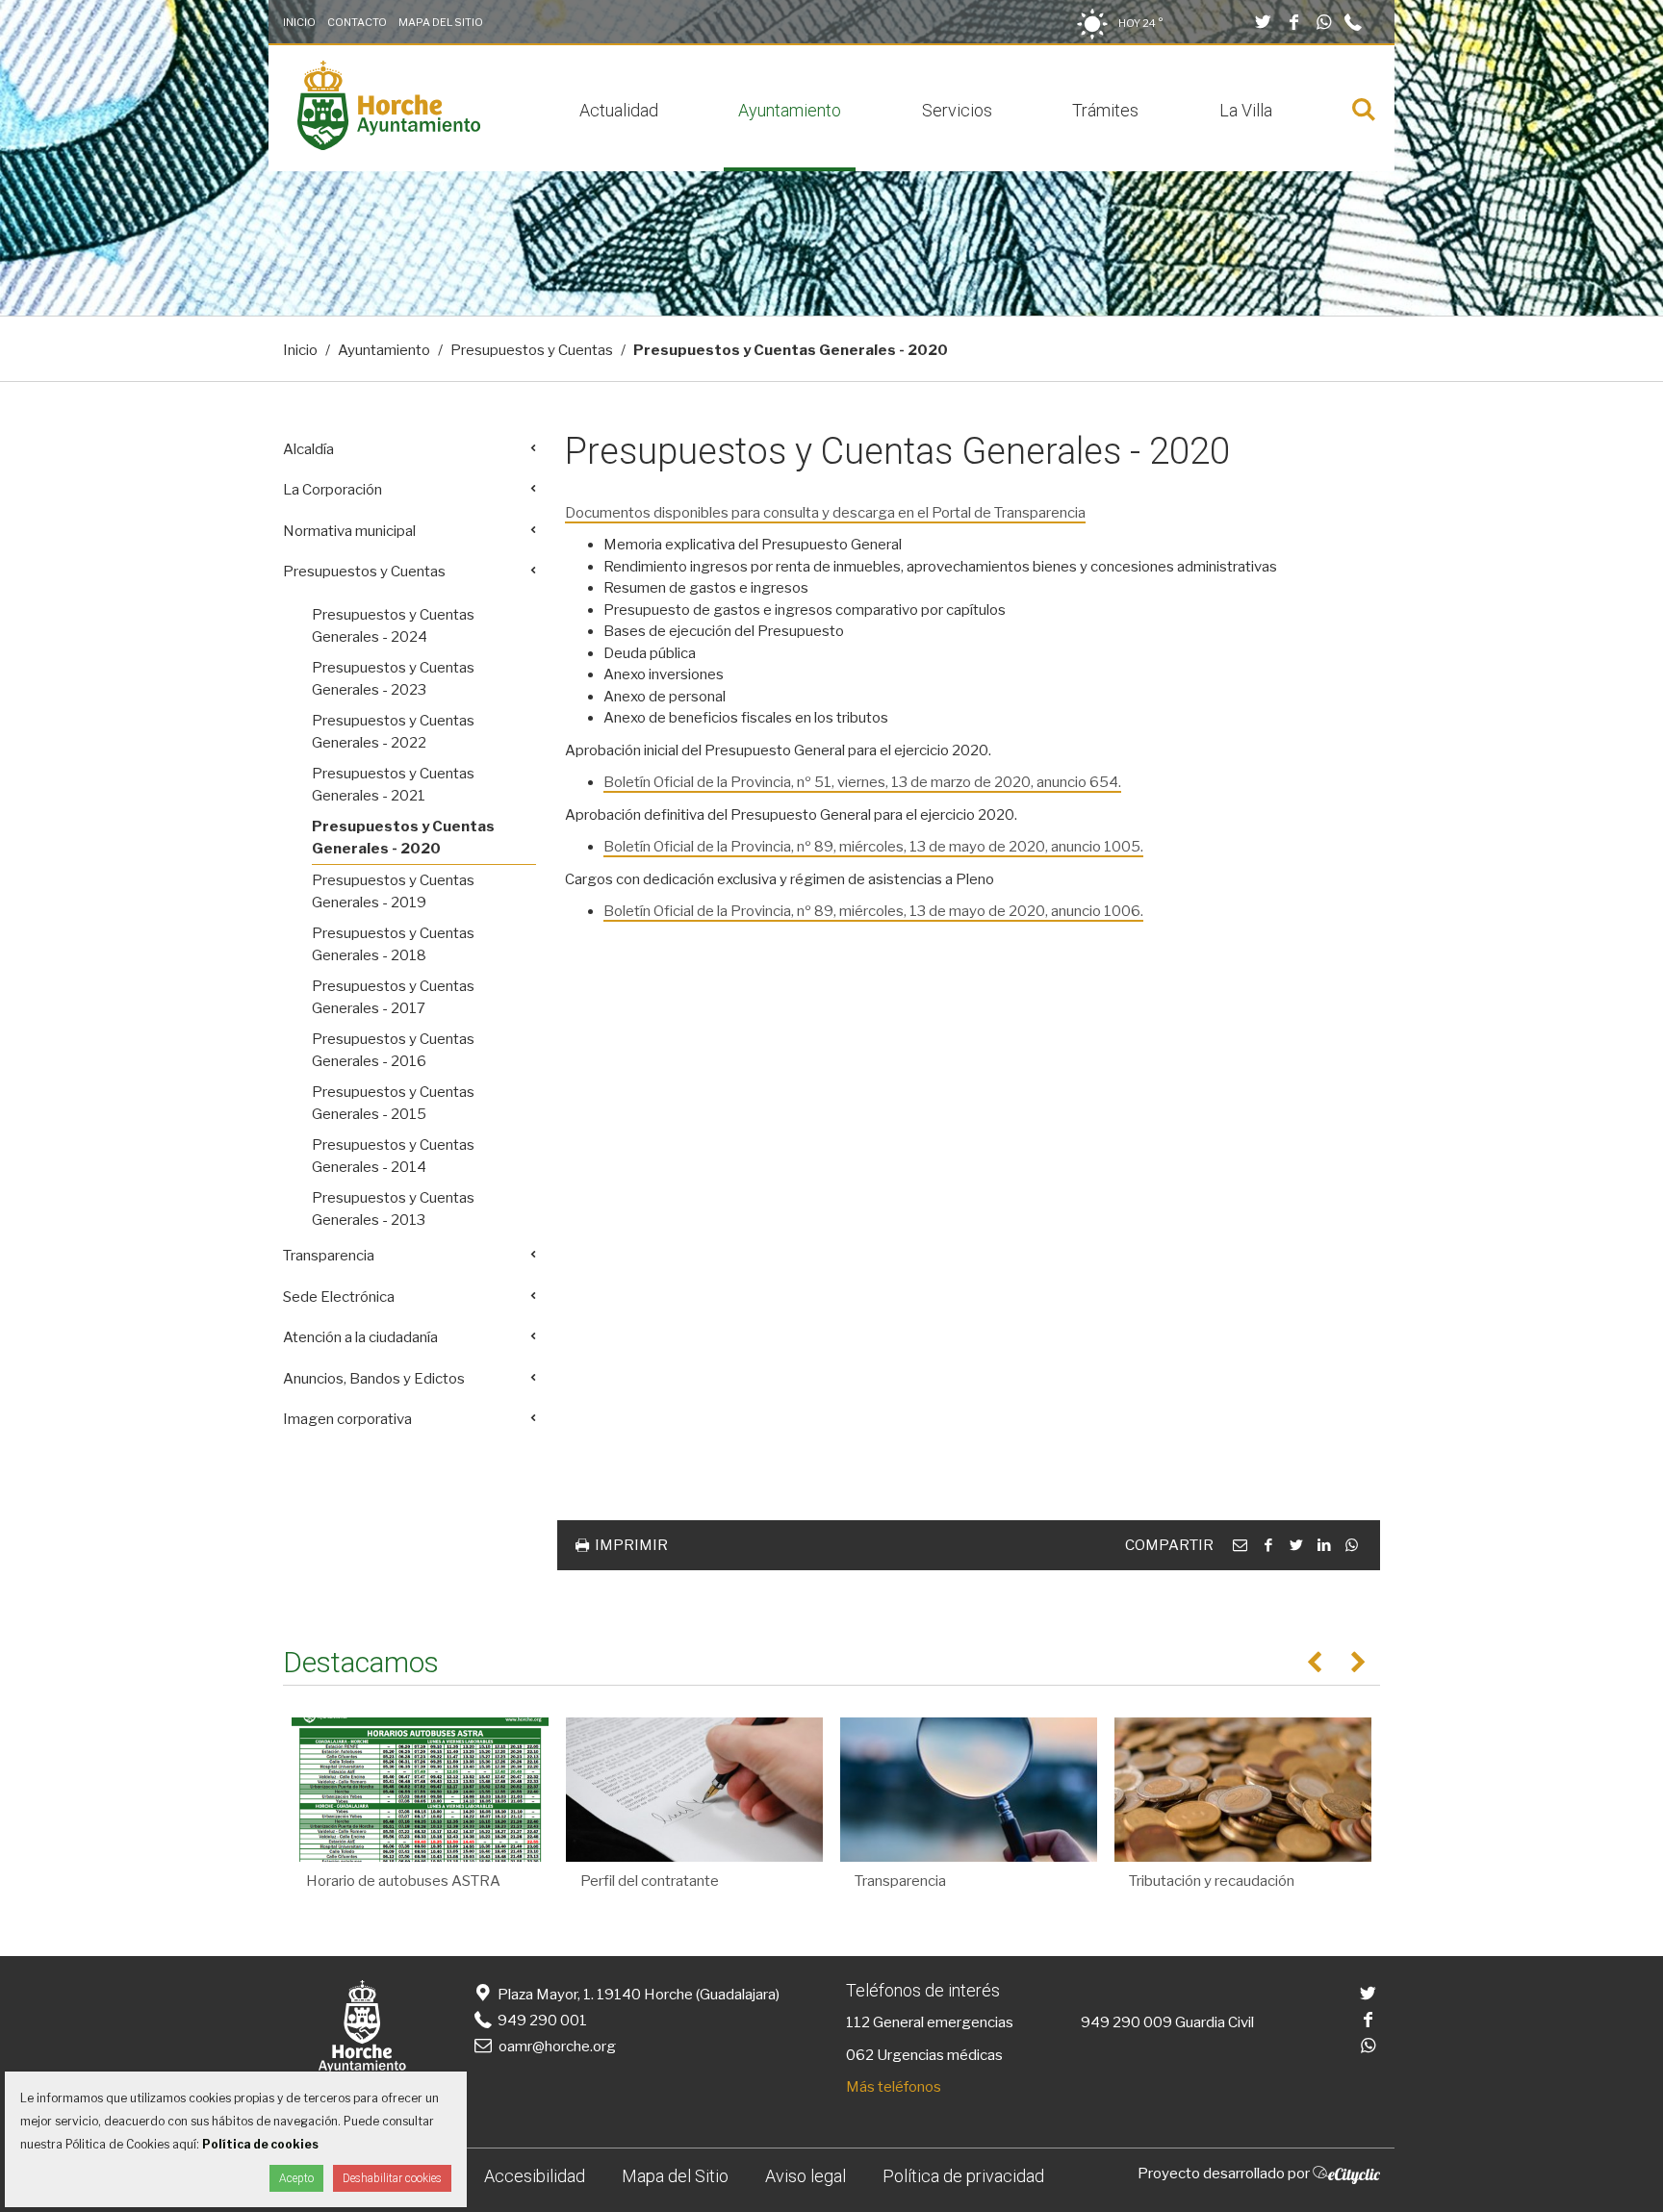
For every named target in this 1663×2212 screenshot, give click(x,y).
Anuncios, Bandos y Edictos (374, 1379)
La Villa (1246, 110)
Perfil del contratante (650, 1881)
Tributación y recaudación (1212, 1881)
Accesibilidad (535, 2176)
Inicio (299, 22)
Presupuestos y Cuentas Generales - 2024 (393, 626)
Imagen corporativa (347, 1419)
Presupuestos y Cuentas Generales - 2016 (393, 1050)
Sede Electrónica (339, 1297)
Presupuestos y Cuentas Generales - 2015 (393, 1103)
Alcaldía (308, 449)
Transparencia (329, 1256)
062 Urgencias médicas (924, 2055)
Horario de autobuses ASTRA (403, 1881)
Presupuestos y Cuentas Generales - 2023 (393, 679)
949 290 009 (1126, 2022)
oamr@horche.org (557, 2047)
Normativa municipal (349, 531)
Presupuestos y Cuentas (532, 350)
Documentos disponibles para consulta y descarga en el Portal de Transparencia (825, 513)
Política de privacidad (963, 2176)
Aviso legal (806, 2176)
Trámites (1105, 110)
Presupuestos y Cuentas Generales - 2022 (393, 732)
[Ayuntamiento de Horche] (389, 145)
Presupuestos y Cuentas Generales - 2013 (393, 1209)
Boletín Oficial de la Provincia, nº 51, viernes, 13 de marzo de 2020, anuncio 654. (862, 782)
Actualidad (619, 110)
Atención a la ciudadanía (360, 1337)
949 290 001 (541, 2021)
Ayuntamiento (790, 110)
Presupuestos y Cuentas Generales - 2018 (393, 944)
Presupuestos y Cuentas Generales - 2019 (393, 891)
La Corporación (333, 490)
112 (858, 2022)
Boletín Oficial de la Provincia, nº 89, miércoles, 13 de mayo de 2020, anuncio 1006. (873, 911)
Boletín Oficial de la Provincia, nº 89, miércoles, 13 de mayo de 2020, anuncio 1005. (873, 847)
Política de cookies (260, 2144)
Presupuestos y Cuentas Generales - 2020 (403, 838)
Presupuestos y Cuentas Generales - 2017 (393, 997)
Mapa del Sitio (441, 22)
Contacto (357, 22)
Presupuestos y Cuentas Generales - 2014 (393, 1156)
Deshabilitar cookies (392, 2178)
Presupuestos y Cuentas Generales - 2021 (393, 785)
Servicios (957, 110)
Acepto (296, 2178)
